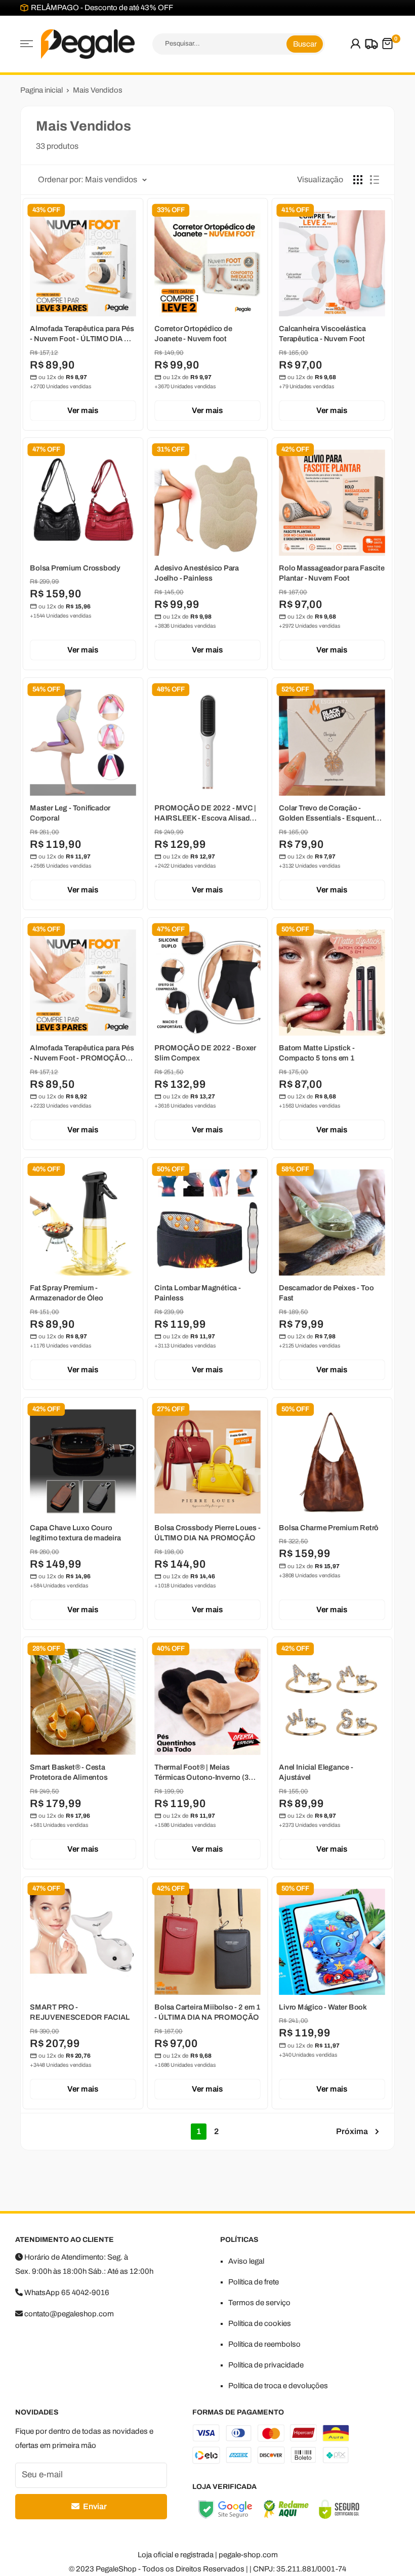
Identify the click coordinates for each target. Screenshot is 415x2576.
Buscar (305, 44)
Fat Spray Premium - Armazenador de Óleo (67, 1293)
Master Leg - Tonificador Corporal (70, 813)
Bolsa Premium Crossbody (75, 568)
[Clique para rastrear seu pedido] (370, 44)
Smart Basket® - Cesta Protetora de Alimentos (69, 1773)
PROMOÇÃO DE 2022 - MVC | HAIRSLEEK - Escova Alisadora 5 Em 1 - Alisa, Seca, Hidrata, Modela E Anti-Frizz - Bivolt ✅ (207, 814)
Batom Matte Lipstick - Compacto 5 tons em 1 (317, 1053)
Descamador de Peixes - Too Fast (326, 1293)
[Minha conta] (356, 44)
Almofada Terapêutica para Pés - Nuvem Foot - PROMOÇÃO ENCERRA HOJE (82, 1054)
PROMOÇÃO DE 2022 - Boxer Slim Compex (205, 1053)
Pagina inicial (41, 90)
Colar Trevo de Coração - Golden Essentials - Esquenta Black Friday (329, 814)
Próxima (352, 2131)
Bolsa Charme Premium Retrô (329, 1528)
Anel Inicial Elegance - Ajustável (316, 1773)
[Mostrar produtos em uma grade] (358, 180)
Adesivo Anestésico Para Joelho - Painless (197, 574)
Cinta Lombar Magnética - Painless (198, 1293)
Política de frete (254, 2282)
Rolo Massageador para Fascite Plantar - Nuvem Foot (332, 574)
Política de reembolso (264, 2344)
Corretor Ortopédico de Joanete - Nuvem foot (193, 334)
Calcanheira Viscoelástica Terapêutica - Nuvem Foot (322, 334)
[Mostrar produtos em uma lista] (375, 180)
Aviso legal (246, 2261)
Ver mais (83, 410)
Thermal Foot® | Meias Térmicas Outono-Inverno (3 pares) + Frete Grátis (201, 1773)
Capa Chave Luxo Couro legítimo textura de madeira (75, 1533)
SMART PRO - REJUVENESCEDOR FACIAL (80, 2013)
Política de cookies (260, 2323)
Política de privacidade (266, 2365)
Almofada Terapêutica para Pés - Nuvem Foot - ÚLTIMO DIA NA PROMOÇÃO (82, 334)
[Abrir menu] (27, 44)
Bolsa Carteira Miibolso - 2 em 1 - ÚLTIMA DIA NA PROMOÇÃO (207, 2013)
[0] (387, 44)
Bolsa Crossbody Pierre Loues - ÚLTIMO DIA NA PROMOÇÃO (207, 1533)
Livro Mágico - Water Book (323, 2008)
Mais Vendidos (98, 90)
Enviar (94, 2506)
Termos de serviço (259, 2303)
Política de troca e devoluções (278, 2386)
